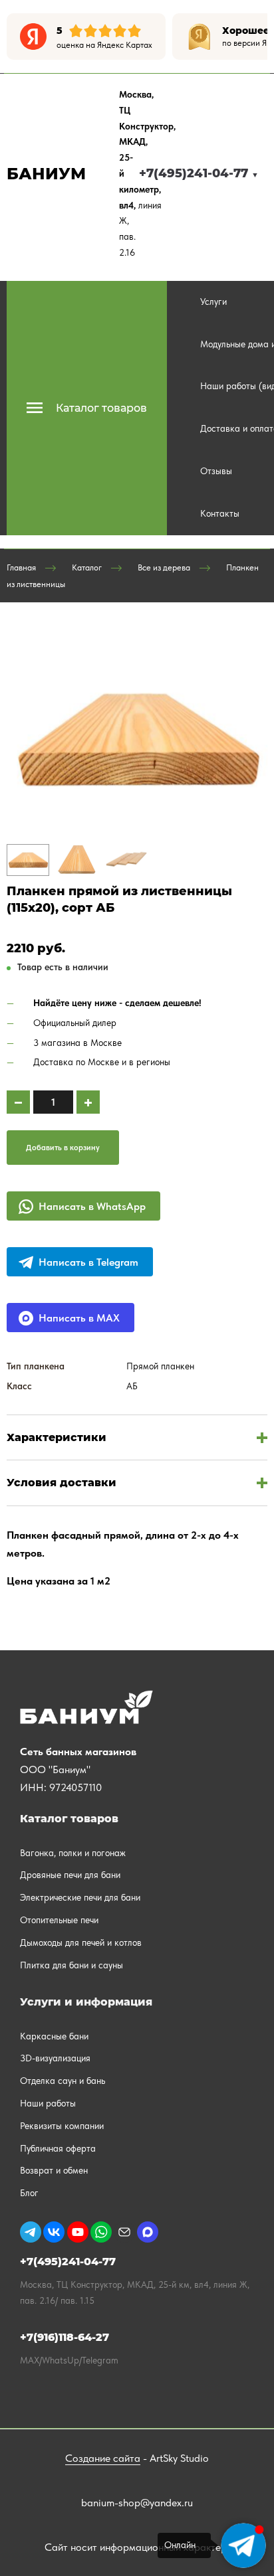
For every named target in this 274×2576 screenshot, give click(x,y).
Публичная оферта (58, 2148)
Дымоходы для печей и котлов (81, 1942)
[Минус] (18, 1102)
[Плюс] (88, 1102)
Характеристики (57, 1437)
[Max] (148, 2232)
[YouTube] (78, 2232)
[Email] (124, 2232)
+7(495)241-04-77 (199, 173)
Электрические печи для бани (80, 1897)
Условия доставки (62, 1483)
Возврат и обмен (54, 2170)
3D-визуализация (55, 2058)
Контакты (220, 513)
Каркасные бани (54, 2036)
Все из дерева (164, 567)
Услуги (213, 301)
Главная (21, 567)
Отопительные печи (59, 1920)
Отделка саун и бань (63, 2081)
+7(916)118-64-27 (65, 2337)
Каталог (87, 567)
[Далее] (257, 37)
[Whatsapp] (101, 2232)
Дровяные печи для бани (70, 1875)
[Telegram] (31, 2232)
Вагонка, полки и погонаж (73, 1853)
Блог (29, 2193)
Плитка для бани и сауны (71, 1965)
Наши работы (48, 2103)
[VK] (54, 2232)
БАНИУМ (46, 174)
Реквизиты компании (62, 2126)
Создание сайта (103, 2458)
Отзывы (216, 471)
